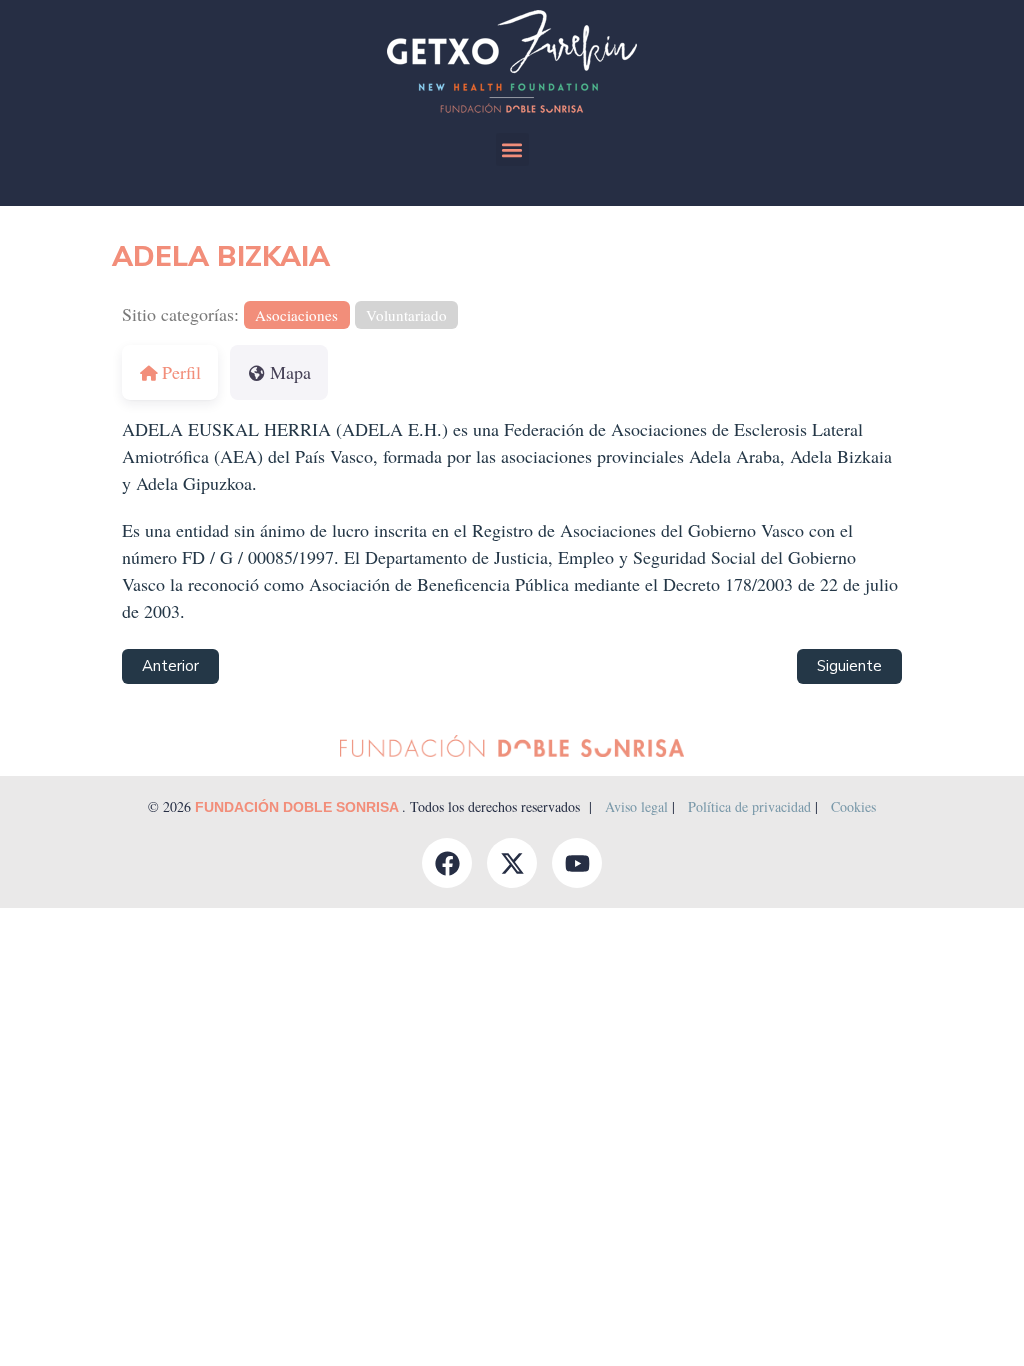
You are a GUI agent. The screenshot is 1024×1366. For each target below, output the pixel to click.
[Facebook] (447, 863)
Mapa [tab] (290, 372)
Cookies (853, 806)
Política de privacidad (749, 806)
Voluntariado (406, 315)
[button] (512, 149)
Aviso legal (636, 806)
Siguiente (849, 666)
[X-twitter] (512, 863)
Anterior (170, 666)
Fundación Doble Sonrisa (298, 807)
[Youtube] (577, 863)
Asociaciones (296, 315)
